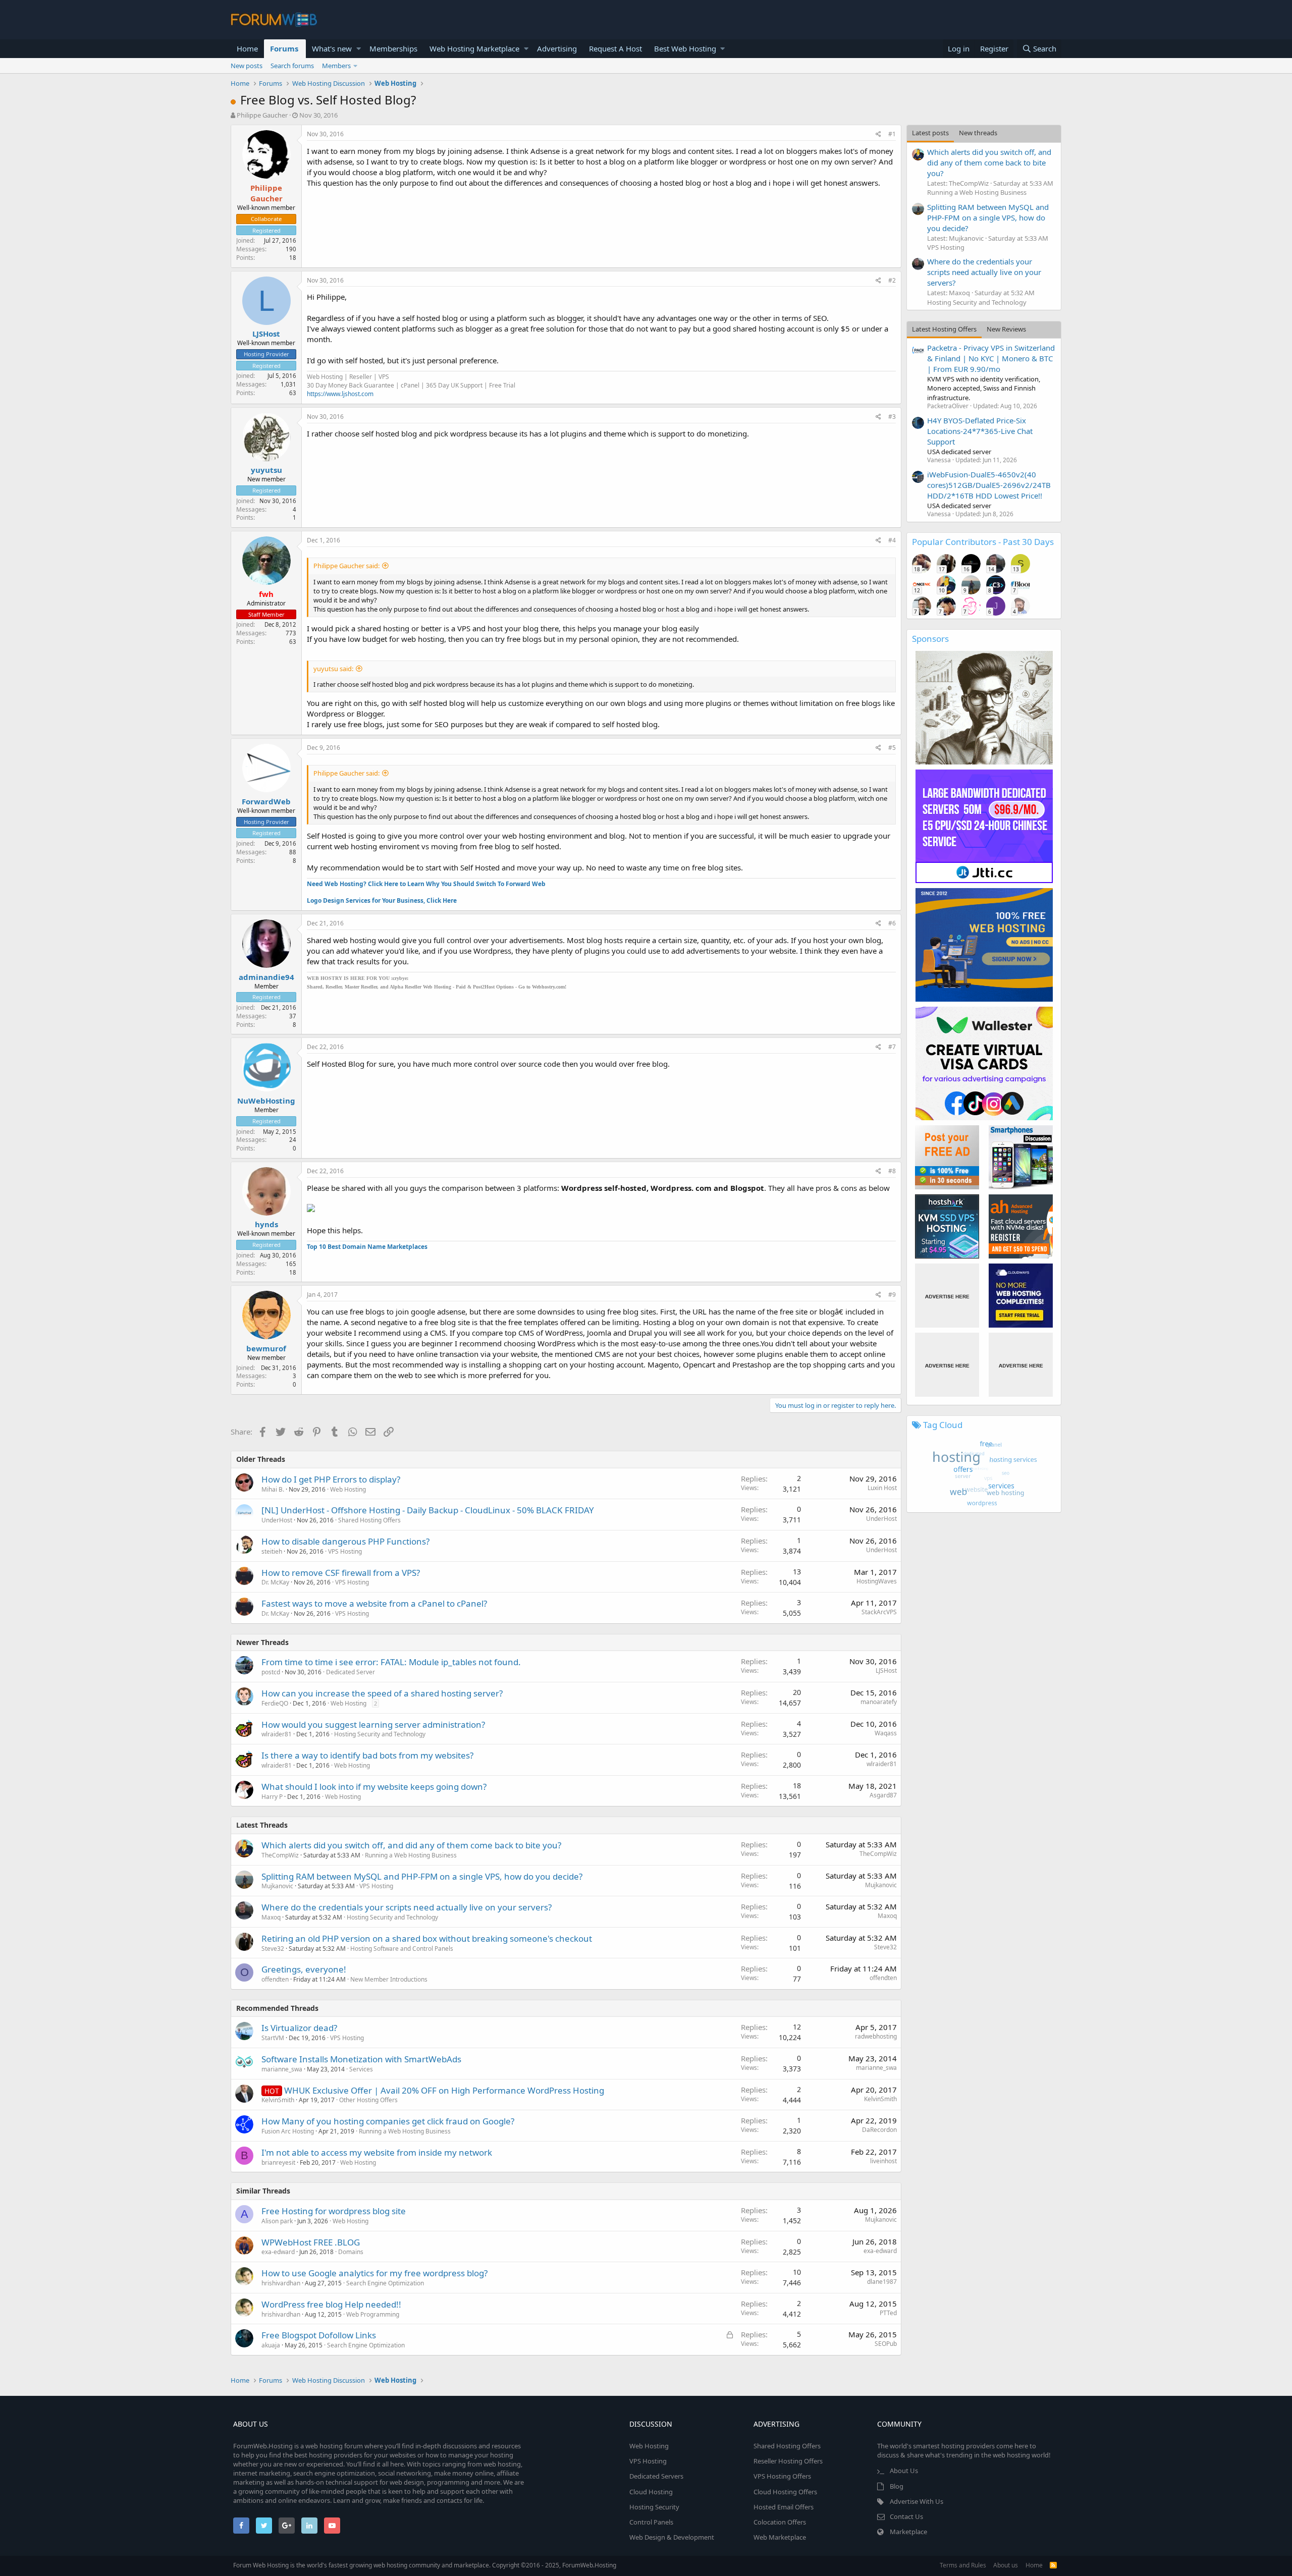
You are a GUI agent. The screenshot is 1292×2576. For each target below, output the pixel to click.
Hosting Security (654, 2507)
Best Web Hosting (685, 48)
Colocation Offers (780, 2522)
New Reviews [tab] (1006, 329)
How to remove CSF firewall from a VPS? (341, 1573)
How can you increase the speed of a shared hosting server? (382, 1693)
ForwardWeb (266, 801)
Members (336, 66)
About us (1006, 2565)
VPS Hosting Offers (782, 2476)
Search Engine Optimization (385, 2283)
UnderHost (277, 1520)
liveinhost (883, 2161)
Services (361, 2069)
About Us (904, 2471)
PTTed (888, 2313)
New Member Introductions (389, 1979)
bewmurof (266, 1348)
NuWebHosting (266, 1101)
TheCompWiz (280, 1855)
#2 (892, 280)
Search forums (292, 66)
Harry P (272, 1797)
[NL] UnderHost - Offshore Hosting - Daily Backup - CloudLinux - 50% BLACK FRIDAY (428, 1510)
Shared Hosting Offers (369, 1520)
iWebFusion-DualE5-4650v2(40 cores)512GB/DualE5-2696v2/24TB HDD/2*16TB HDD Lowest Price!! (989, 485)
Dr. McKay (275, 1582)
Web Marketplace (780, 2537)
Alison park (277, 2221)
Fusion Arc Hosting (288, 2131)
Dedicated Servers (656, 2476)
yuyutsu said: (333, 669)
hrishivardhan (281, 2283)
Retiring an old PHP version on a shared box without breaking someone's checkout (427, 1938)
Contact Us (906, 2516)
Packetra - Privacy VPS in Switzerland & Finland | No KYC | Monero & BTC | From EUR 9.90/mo (991, 358)
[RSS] (1053, 2565)
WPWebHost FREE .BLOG (311, 2242)
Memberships (393, 48)
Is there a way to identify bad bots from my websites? (367, 1755)
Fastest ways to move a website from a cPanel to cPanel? (374, 1603)
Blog (897, 2486)
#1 (892, 134)
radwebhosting (876, 2036)
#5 (892, 748)
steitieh (272, 1551)
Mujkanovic (277, 1886)
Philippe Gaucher (262, 115)
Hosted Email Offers (784, 2507)
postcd (271, 1672)
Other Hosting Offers (368, 2100)
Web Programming (373, 2314)
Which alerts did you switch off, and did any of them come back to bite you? (411, 1845)
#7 (892, 1047)
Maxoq (271, 1917)
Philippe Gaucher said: (346, 566)
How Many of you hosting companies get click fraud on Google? (388, 2121)
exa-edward (278, 2252)
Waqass (886, 1733)
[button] (359, 49)
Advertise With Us (917, 2501)
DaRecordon (879, 2130)
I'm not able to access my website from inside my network (377, 2152)
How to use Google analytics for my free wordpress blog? (374, 2273)
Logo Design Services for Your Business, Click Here (382, 900)
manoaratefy (879, 1702)
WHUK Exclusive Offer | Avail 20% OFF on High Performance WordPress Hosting (444, 2090)
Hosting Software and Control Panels (402, 1949)
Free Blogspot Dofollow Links (319, 2335)
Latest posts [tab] (930, 133)
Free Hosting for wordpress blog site (334, 2211)
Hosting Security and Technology (380, 1734)
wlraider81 (277, 1734)
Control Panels (651, 2522)
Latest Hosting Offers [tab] (944, 329)
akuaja (271, 2345)
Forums (284, 48)
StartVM (273, 2038)
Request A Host (615, 48)
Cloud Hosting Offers (785, 2492)
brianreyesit (278, 2162)
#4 (892, 540)
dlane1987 (882, 2282)
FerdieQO (275, 1703)
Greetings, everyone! (304, 1969)
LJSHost (266, 334)
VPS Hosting (345, 1551)
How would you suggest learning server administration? (373, 1724)
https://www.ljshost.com (340, 394)
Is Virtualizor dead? (299, 2028)
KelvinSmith (278, 2100)
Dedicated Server (351, 1672)
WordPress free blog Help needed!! (331, 2304)
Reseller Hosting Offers (788, 2461)
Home (247, 48)
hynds (266, 1224)
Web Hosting (348, 1489)
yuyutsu (266, 470)
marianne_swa (282, 2069)
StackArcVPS (879, 1612)
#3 (892, 417)
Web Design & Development (672, 2537)
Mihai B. (273, 1489)
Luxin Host (882, 1488)
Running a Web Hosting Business (411, 1855)
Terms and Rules (963, 2565)
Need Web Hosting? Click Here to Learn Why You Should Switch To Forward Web (426, 884)
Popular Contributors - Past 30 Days (983, 542)
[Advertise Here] (947, 1296)
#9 (892, 1295)
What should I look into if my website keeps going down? (374, 1787)
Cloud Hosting (651, 2492)
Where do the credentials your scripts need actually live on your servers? (407, 1907)
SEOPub (886, 2344)
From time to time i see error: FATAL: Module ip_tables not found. (391, 1662)
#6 (892, 923)
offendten (275, 1979)
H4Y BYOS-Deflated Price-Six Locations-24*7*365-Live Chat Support (980, 431)
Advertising (557, 48)
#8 (892, 1171)
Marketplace (908, 2532)
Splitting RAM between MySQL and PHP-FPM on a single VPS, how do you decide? (422, 1876)
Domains (351, 2252)
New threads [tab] (978, 133)
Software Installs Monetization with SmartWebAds (361, 2059)
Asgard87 (883, 1795)
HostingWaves (877, 1581)
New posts (247, 66)
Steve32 (273, 1949)
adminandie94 (266, 977)
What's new (332, 48)
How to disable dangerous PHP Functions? (345, 1541)
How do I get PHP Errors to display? (331, 1479)
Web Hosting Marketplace (474, 48)
